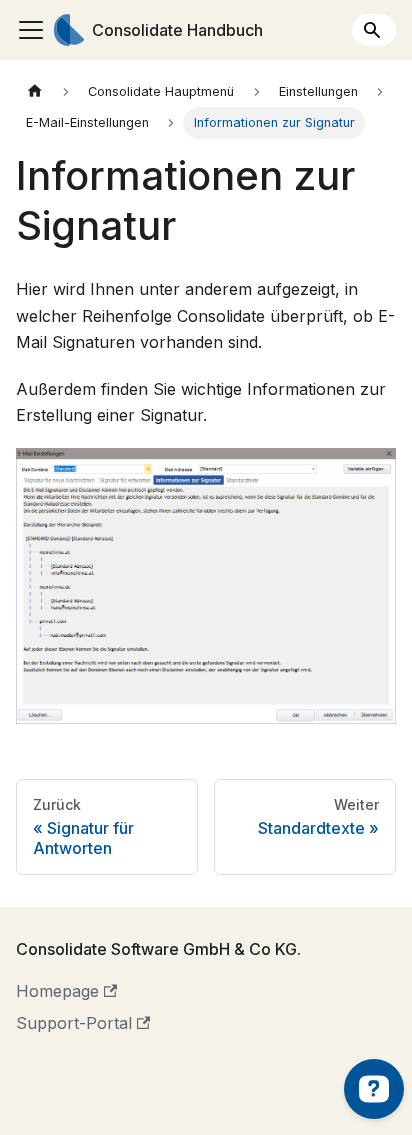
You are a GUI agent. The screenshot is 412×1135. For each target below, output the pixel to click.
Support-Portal (74, 1023)
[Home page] (35, 91)
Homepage (57, 991)
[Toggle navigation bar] (31, 30)
